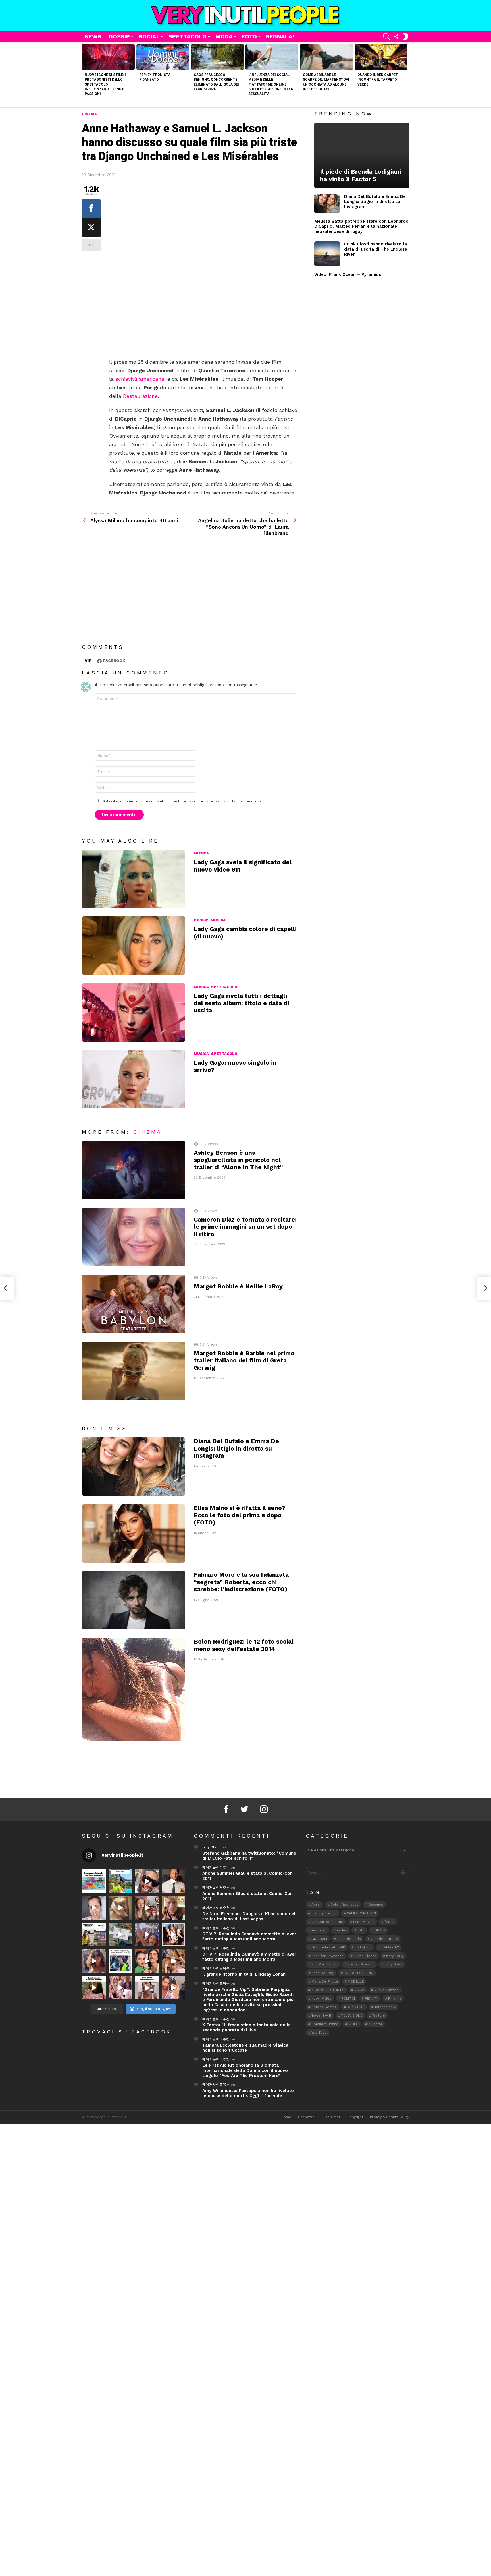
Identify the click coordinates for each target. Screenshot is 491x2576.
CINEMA (147, 1132)
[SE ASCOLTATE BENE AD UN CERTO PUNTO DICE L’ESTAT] (147, 1881)
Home (286, 2117)
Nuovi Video (322, 1998)
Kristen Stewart (361, 1964)
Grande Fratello (384, 1939)
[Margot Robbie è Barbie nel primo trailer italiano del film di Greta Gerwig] (134, 1371)
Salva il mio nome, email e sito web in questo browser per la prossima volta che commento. (183, 801)
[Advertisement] (203, 316)
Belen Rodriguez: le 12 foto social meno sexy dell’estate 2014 (244, 1645)
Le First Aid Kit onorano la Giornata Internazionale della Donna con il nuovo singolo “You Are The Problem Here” (245, 2070)
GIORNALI (319, 1939)
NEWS (93, 36)
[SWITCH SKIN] (406, 36)
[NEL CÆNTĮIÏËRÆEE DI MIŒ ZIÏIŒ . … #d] (174, 1908)
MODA (224, 36)
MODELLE (356, 1981)
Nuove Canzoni (387, 1990)
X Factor (375, 2024)
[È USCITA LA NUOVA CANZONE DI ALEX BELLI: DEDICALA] (174, 1934)
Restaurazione (140, 396)
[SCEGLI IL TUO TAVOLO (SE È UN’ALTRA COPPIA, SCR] (94, 1881)
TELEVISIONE (352, 2016)
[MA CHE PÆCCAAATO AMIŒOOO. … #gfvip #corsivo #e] (147, 1908)
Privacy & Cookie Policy (390, 2117)
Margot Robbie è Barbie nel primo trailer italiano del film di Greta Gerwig (244, 1360)
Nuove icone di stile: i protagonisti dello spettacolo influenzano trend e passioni (105, 84)
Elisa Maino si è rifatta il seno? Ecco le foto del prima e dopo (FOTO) (239, 1515)
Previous (85, 72)
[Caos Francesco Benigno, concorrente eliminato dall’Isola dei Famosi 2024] (217, 57)
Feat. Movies (364, 1922)
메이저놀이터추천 (216, 1867)
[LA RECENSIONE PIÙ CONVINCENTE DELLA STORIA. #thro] (94, 1988)
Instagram (363, 1947)
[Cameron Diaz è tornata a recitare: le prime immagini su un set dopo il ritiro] (134, 1237)
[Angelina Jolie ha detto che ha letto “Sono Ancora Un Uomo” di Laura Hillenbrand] (484, 1288)
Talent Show (385, 2007)
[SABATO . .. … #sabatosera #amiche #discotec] (120, 1988)
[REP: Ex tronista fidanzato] (163, 57)
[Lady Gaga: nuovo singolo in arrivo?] (134, 1079)
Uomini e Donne (325, 2024)
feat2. (389, 1922)
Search (403, 1873)
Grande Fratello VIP (328, 1947)
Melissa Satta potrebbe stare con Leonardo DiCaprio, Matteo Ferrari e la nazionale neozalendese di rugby (361, 226)
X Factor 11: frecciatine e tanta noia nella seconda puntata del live (246, 2027)
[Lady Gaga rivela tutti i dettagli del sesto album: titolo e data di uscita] (134, 1012)
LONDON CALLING (359, 1973)
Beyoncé (376, 1905)
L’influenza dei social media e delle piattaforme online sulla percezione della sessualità (271, 84)
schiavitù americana (140, 379)
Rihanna (395, 1998)
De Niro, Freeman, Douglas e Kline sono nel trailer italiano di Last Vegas (249, 1916)
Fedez (342, 1930)
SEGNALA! (280, 36)
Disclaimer (331, 2117)
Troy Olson (211, 1847)
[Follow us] (396, 36)
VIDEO (353, 2024)
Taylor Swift (321, 2016)
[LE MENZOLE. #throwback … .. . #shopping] (120, 1934)
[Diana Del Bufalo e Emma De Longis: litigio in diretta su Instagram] (134, 1467)
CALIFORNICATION (361, 1913)
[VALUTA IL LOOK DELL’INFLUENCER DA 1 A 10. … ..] (94, 1961)
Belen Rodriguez (345, 1905)
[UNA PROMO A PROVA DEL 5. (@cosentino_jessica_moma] (147, 1988)
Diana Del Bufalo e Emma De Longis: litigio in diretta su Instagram (236, 1448)
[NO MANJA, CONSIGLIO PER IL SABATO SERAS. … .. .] (174, 1881)
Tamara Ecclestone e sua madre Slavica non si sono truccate (245, 2048)
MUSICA (201, 853)
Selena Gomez (324, 2007)
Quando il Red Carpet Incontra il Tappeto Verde (378, 80)
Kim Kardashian (324, 1964)
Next (406, 72)
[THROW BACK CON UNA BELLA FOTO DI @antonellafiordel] (120, 1881)
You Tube (319, 2033)
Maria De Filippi (325, 1981)
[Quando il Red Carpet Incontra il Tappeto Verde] (381, 57)
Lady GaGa (394, 1964)
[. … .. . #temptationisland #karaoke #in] (147, 1934)
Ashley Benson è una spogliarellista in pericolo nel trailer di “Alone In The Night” (238, 1160)
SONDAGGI (356, 2007)
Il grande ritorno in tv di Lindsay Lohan (244, 1974)
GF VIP (380, 1930)
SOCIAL (149, 36)
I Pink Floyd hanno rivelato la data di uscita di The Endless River (375, 249)
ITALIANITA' (390, 1947)
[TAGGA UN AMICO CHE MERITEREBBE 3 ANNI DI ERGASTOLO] (174, 1961)
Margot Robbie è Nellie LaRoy (238, 1286)
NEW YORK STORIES (328, 1990)
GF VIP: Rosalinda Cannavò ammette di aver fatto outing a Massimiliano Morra (249, 1936)
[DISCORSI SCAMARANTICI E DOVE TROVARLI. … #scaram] (174, 1988)
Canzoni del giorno (327, 1922)
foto (361, 1930)
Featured (319, 1930)
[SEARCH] (386, 36)
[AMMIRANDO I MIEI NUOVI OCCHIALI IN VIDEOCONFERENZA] (94, 1934)
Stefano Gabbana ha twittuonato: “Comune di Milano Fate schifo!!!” (249, 1856)
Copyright (355, 2117)
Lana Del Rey (323, 1973)
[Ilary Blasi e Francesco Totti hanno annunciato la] (120, 1961)
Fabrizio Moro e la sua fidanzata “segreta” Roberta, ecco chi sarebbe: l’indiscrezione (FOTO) (241, 1582)
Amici (316, 1905)
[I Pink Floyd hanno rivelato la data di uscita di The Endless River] (327, 254)
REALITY (372, 1998)
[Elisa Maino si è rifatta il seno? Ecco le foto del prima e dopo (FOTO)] (134, 1533)
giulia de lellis (349, 1939)
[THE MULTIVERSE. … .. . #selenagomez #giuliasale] (147, 1961)
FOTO (249, 36)
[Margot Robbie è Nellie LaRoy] (134, 1304)
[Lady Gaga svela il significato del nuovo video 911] (134, 879)
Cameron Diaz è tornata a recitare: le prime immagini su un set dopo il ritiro (245, 1227)
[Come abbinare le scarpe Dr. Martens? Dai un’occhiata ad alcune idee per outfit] (326, 57)
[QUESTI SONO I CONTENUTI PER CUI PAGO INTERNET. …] (120, 1908)
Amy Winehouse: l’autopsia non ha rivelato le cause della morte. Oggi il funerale (248, 2093)
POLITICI (348, 1998)
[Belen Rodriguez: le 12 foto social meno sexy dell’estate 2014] (134, 1690)
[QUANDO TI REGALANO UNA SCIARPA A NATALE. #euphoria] (94, 1908)
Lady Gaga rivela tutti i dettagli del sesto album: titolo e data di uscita (241, 1003)
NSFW (359, 1990)
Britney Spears (324, 1913)
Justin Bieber (365, 1956)
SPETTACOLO (188, 36)
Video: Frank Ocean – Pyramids (348, 274)
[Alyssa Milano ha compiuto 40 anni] (7, 1288)
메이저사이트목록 (216, 1968)
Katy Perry (395, 1956)
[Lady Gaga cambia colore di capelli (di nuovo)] (134, 946)
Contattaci (307, 2117)
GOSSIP (119, 36)
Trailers (379, 2016)
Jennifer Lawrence (327, 1956)
